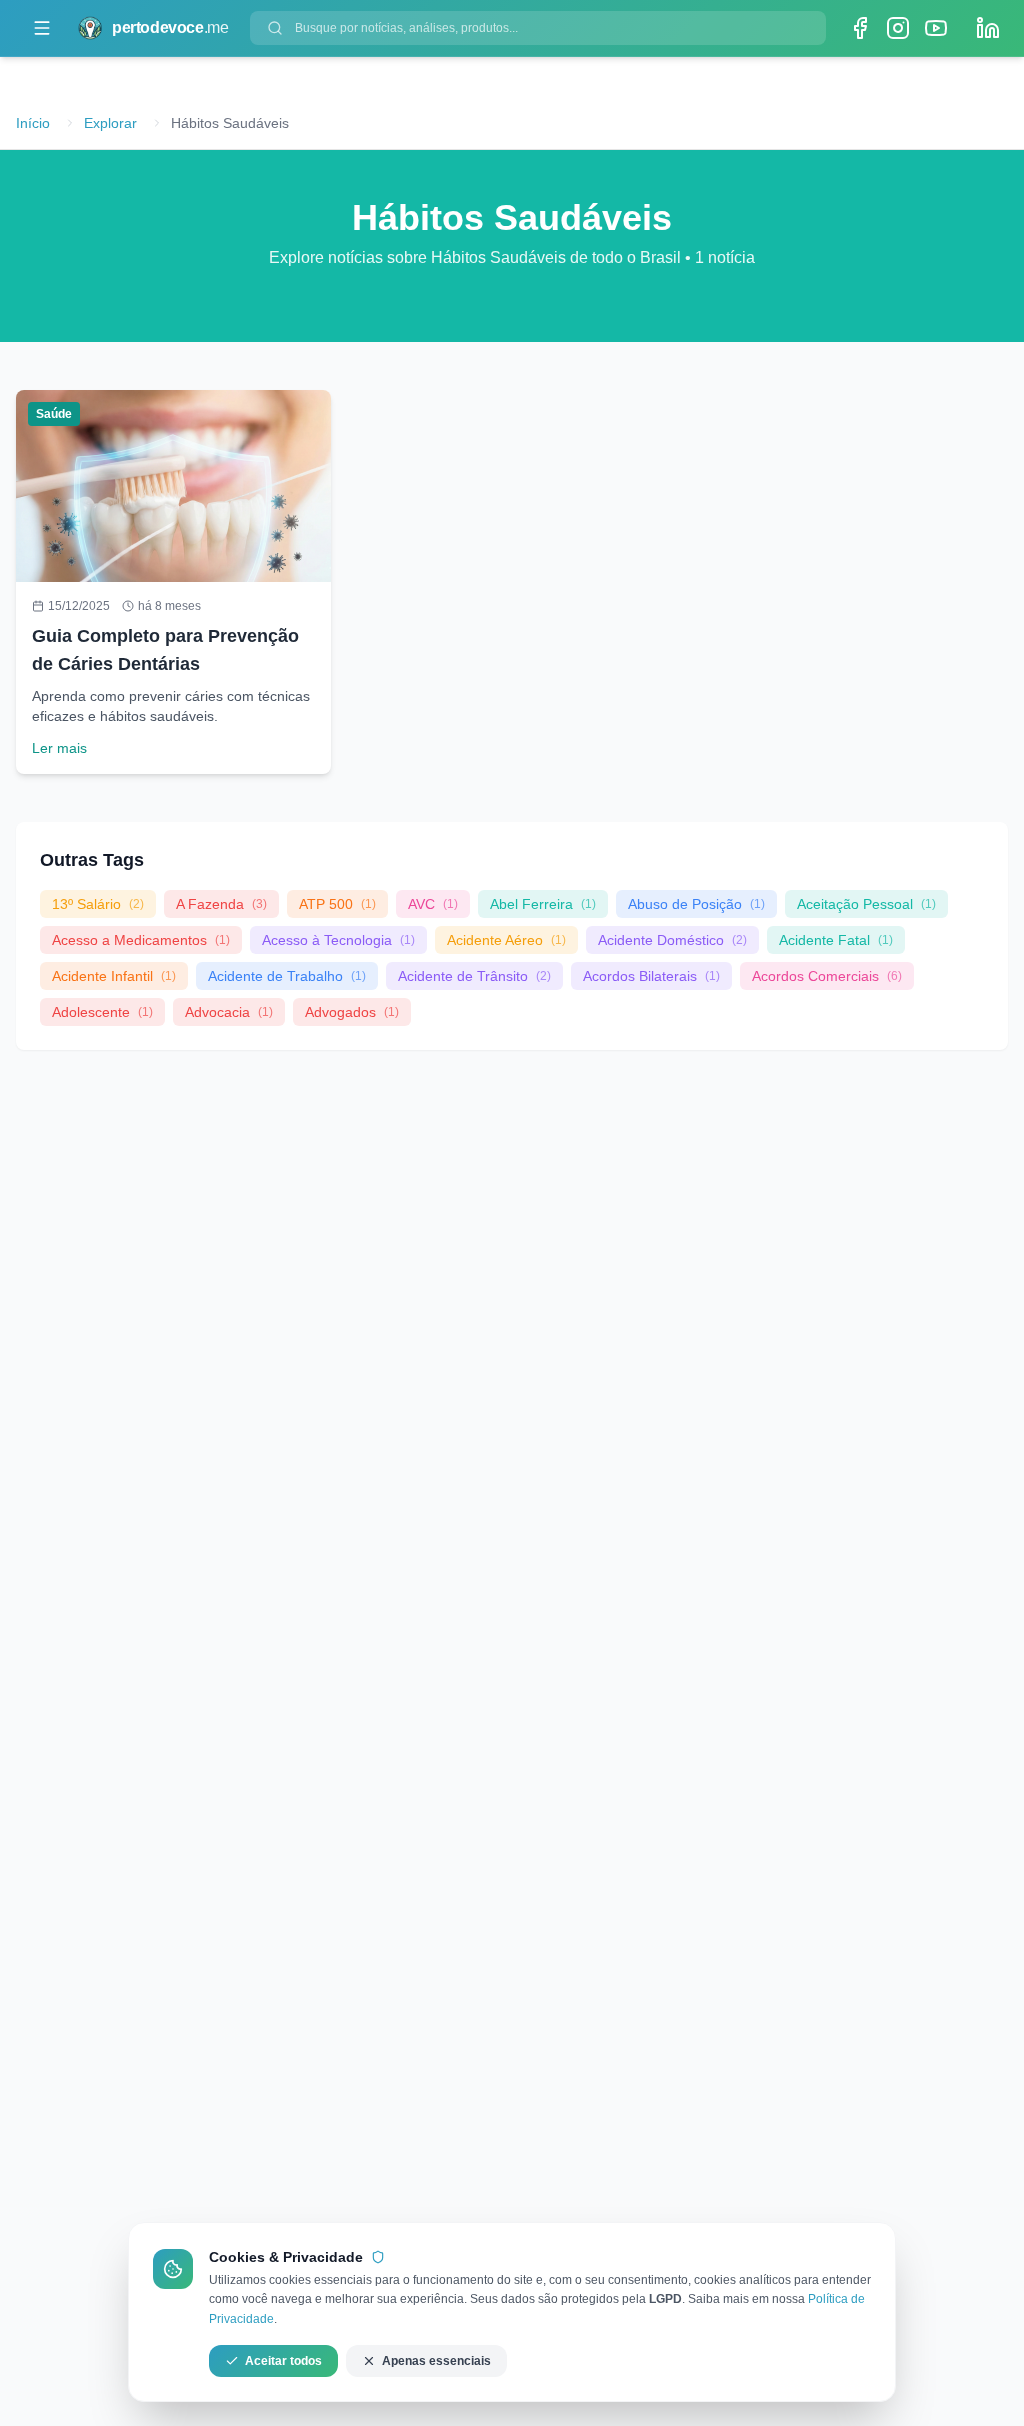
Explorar (110, 123)
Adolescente (102, 1012)
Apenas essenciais (436, 2361)
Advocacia (229, 1012)
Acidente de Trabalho (287, 976)
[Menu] (42, 28)
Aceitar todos (283, 2361)
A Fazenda (221, 904)
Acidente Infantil (114, 976)
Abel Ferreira (543, 904)
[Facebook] (860, 28)
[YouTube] (936, 28)
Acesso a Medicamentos (141, 940)
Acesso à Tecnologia (338, 940)
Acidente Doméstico (672, 940)
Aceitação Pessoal (866, 904)
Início (33, 123)
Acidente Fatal (836, 940)
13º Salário (98, 904)
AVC (433, 904)
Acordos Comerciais (827, 976)
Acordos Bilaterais (651, 976)
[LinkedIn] (988, 28)
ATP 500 (337, 904)
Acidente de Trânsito (474, 976)
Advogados (352, 1012)
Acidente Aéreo (506, 940)
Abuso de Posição (696, 904)
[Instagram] (898, 28)
